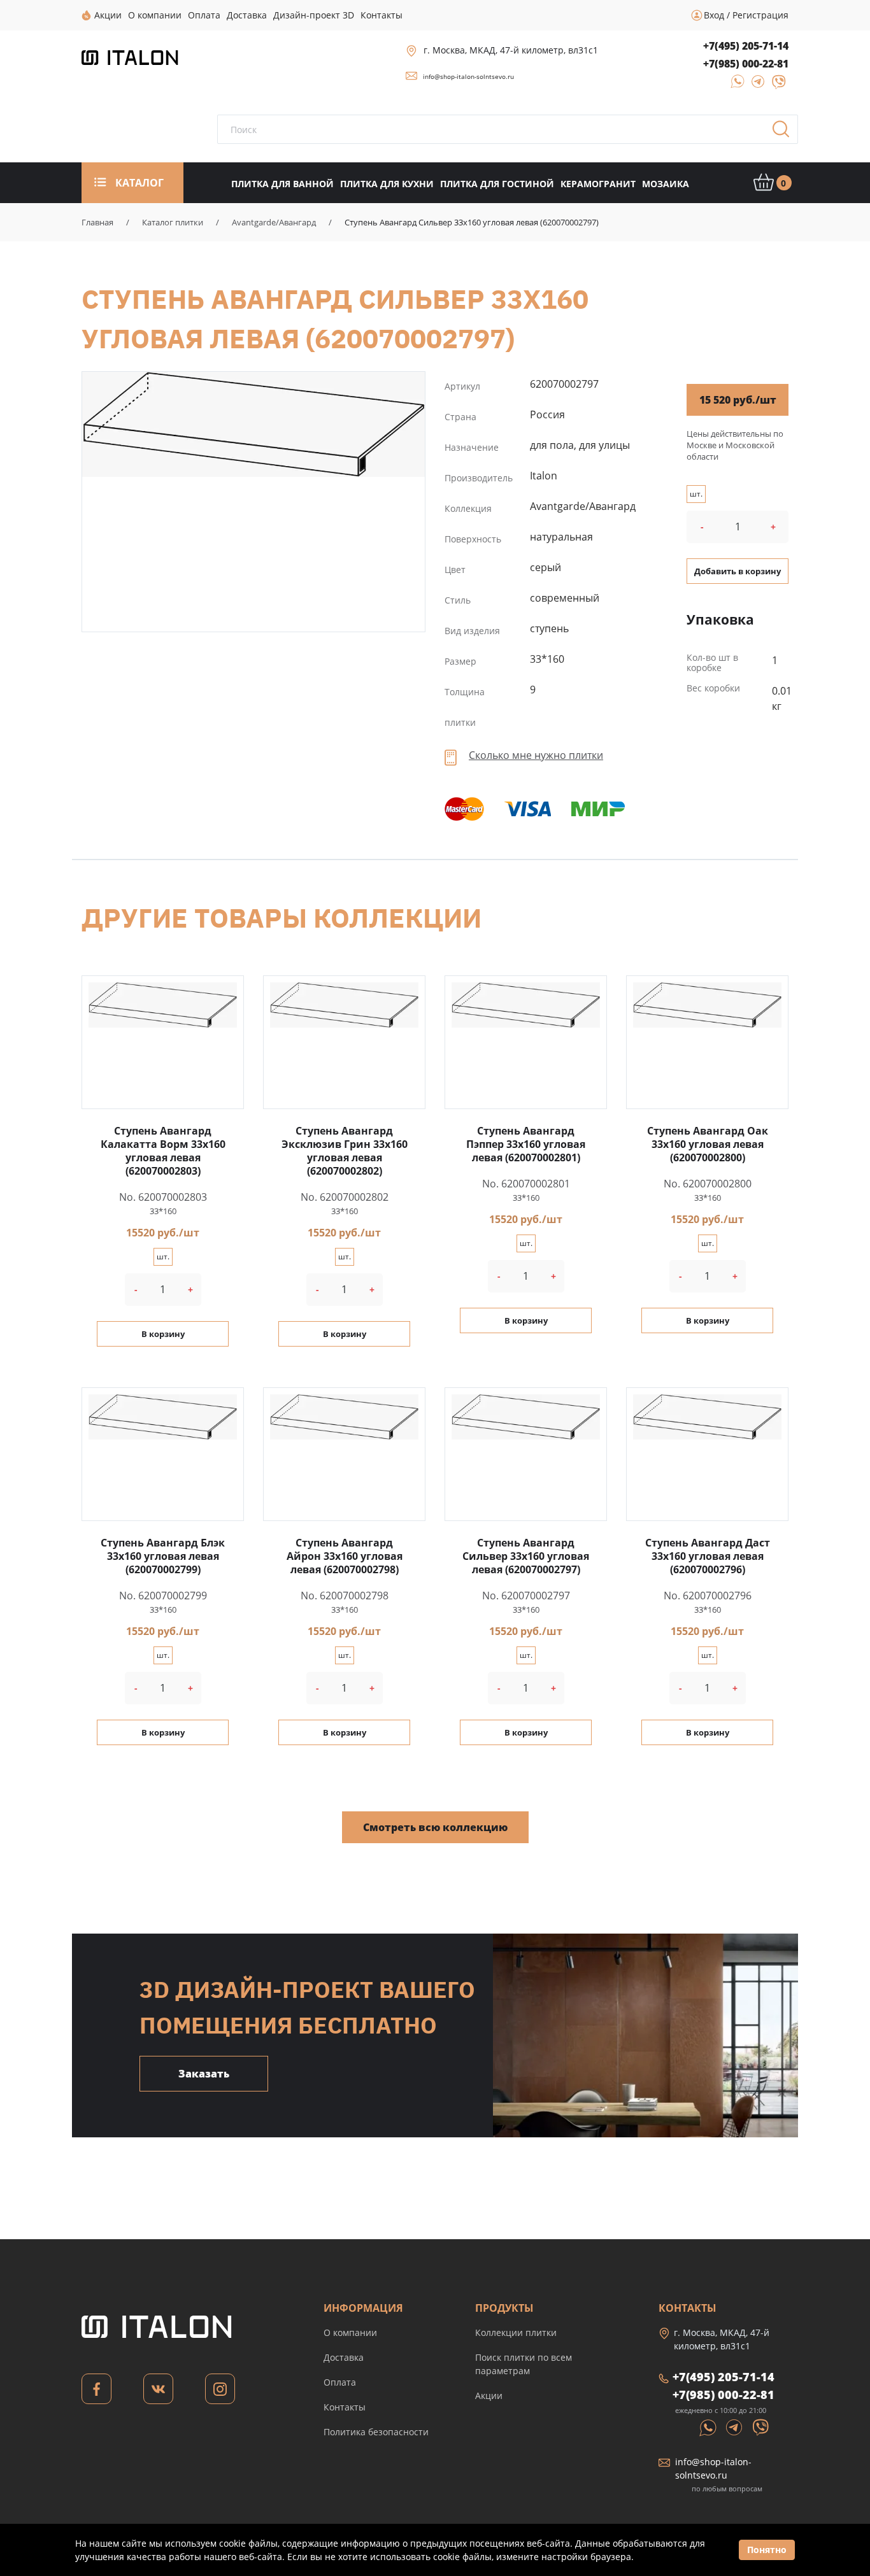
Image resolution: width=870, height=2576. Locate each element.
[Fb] (96, 2392)
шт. (696, 494)
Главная (97, 222)
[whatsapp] (734, 86)
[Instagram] (220, 2392)
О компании (350, 2332)
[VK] (158, 2392)
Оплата (340, 2382)
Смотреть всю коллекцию (435, 1827)
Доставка (344, 2357)
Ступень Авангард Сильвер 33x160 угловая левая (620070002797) (253, 424)
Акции (489, 2396)
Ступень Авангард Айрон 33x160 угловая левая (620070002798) (345, 1556)
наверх (825, 2455)
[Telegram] (754, 86)
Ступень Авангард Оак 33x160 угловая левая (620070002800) (708, 1144)
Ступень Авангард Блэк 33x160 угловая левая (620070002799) (163, 1556)
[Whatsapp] (709, 2426)
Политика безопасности (376, 2432)
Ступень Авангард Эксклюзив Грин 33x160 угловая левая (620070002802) (345, 1151)
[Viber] (773, 86)
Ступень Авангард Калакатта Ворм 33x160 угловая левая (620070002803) (163, 1151)
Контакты (345, 2407)
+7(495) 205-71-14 (746, 46)
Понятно (767, 2550)
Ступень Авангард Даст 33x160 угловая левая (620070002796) (708, 1556)
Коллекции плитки (516, 2332)
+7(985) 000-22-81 (746, 64)
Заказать (204, 2074)
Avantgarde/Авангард (274, 222)
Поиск (785, 133)
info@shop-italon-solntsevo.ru (468, 76)
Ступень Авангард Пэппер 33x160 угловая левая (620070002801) (526, 1144)
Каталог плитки (173, 222)
